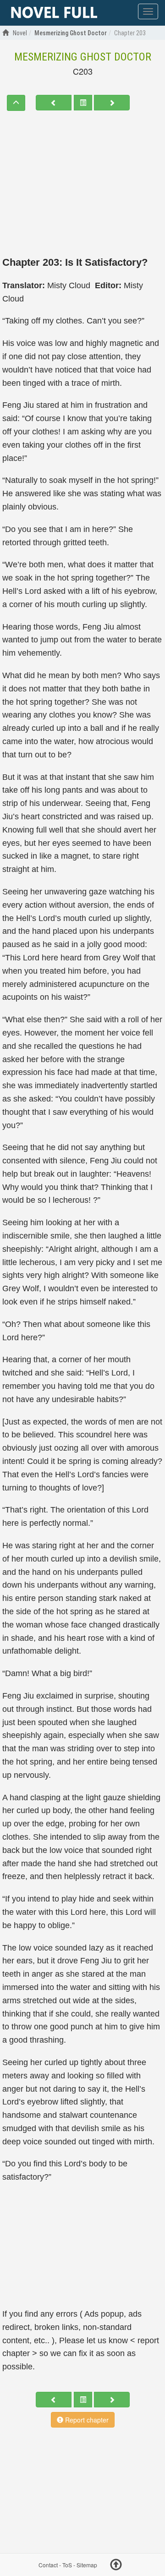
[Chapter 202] (54, 103)
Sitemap (87, 2565)
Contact (48, 2565)
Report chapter (86, 2420)
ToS (67, 2565)
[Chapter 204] (112, 103)
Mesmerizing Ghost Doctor (83, 57)
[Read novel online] (54, 13)
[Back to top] (116, 2566)
